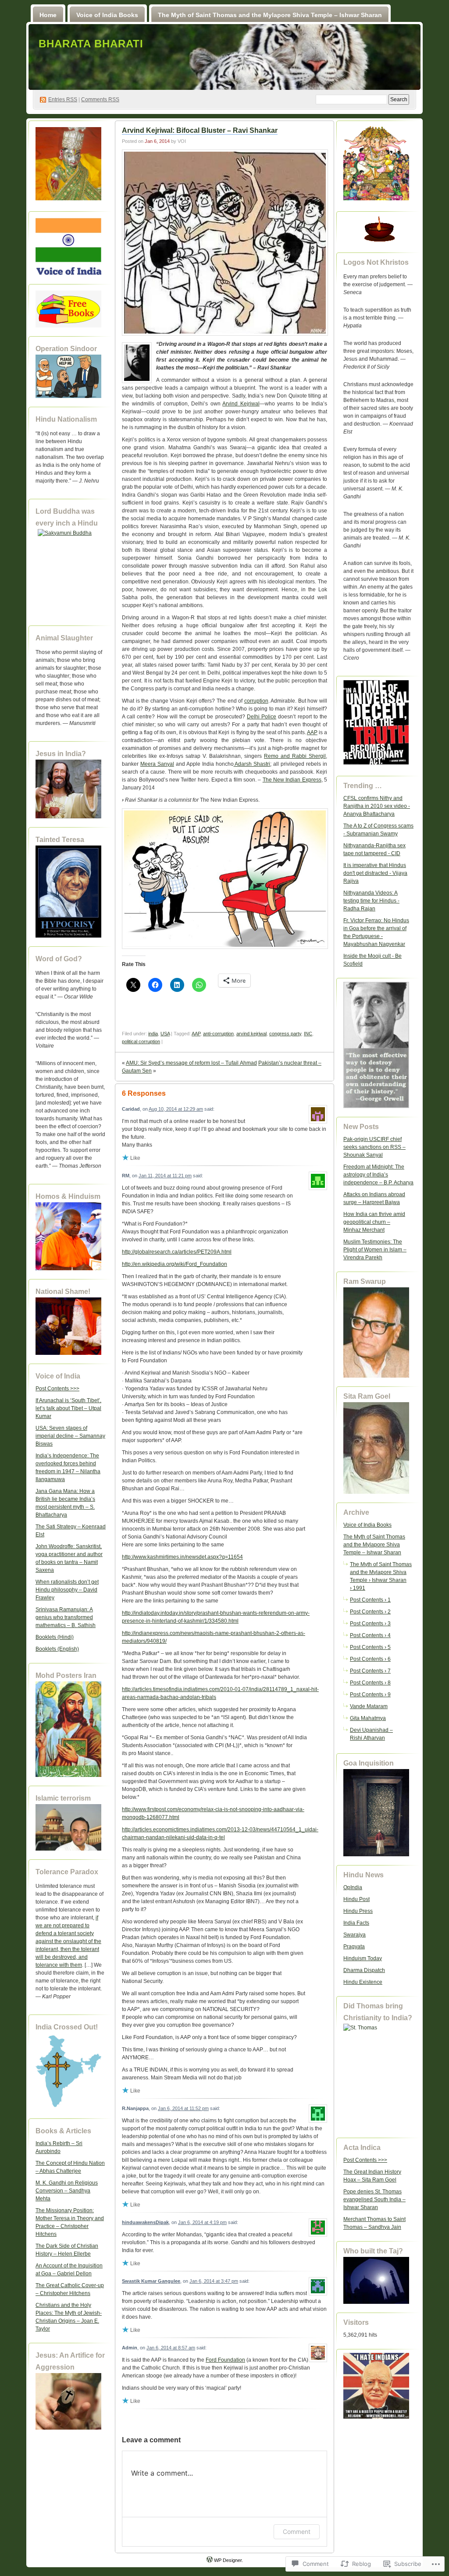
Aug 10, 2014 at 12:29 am (176, 1109)
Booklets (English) (57, 1649)
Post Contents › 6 (370, 1659)
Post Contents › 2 (370, 1612)
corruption (256, 701)
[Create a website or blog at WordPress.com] (210, 2560)
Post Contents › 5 (370, 1647)
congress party (285, 1034)
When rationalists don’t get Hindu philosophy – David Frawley (67, 1590)
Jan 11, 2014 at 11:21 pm (165, 1176)
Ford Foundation (225, 2360)
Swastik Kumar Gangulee (151, 2281)
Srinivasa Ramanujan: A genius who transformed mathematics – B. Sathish (66, 1617)
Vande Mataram (369, 1706)
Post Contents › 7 (370, 1671)
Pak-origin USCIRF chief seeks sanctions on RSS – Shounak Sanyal (374, 1147)
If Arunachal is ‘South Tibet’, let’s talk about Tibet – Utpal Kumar (68, 1408)
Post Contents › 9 (370, 1695)
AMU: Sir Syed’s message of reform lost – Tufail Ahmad (191, 1063)
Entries (63, 99)
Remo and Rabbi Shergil (295, 756)
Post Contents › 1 (370, 1600)
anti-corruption (218, 1034)
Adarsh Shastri (252, 764)
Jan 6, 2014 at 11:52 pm (183, 2108)
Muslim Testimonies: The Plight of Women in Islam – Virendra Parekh (375, 1250)
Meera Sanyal (157, 764)
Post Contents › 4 (370, 1635)
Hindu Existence (363, 1982)
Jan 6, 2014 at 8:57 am (171, 2348)
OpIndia (353, 1887)
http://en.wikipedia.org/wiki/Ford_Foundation (175, 1264)
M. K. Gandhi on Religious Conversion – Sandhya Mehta (67, 2191)
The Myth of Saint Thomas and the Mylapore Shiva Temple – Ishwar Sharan (270, 15)
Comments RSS (100, 99)
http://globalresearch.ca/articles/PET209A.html (177, 1252)
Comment (297, 2532)
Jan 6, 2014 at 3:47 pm (214, 2281)
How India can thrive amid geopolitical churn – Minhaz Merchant (374, 1222)
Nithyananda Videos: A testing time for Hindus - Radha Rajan (371, 901)
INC (308, 1034)
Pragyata (354, 1947)
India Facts (356, 1923)
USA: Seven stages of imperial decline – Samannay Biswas (70, 1436)
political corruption (141, 1041)
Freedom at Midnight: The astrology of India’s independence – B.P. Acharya (378, 1175)
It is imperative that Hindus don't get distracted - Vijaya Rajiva (375, 873)
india (153, 1034)
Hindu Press (358, 1911)
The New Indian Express (292, 780)
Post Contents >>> (57, 1389)
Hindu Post (356, 1899)
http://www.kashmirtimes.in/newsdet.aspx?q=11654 (182, 1557)
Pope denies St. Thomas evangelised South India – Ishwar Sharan (374, 2199)
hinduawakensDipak (145, 2222)
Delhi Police (262, 717)
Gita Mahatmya (368, 1718)
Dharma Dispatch (364, 1970)
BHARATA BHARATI (91, 44)
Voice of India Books (107, 15)
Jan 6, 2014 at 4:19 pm (202, 2222)
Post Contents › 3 (370, 1624)
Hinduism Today (363, 1958)
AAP (312, 732)
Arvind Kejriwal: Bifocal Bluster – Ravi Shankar (200, 130)
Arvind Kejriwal (241, 404)
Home (48, 15)
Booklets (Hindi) (55, 1637)
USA (165, 1034)
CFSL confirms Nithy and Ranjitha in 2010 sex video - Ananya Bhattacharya (377, 806)
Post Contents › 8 (370, 1683)
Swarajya (355, 1935)
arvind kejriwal (251, 1034)
